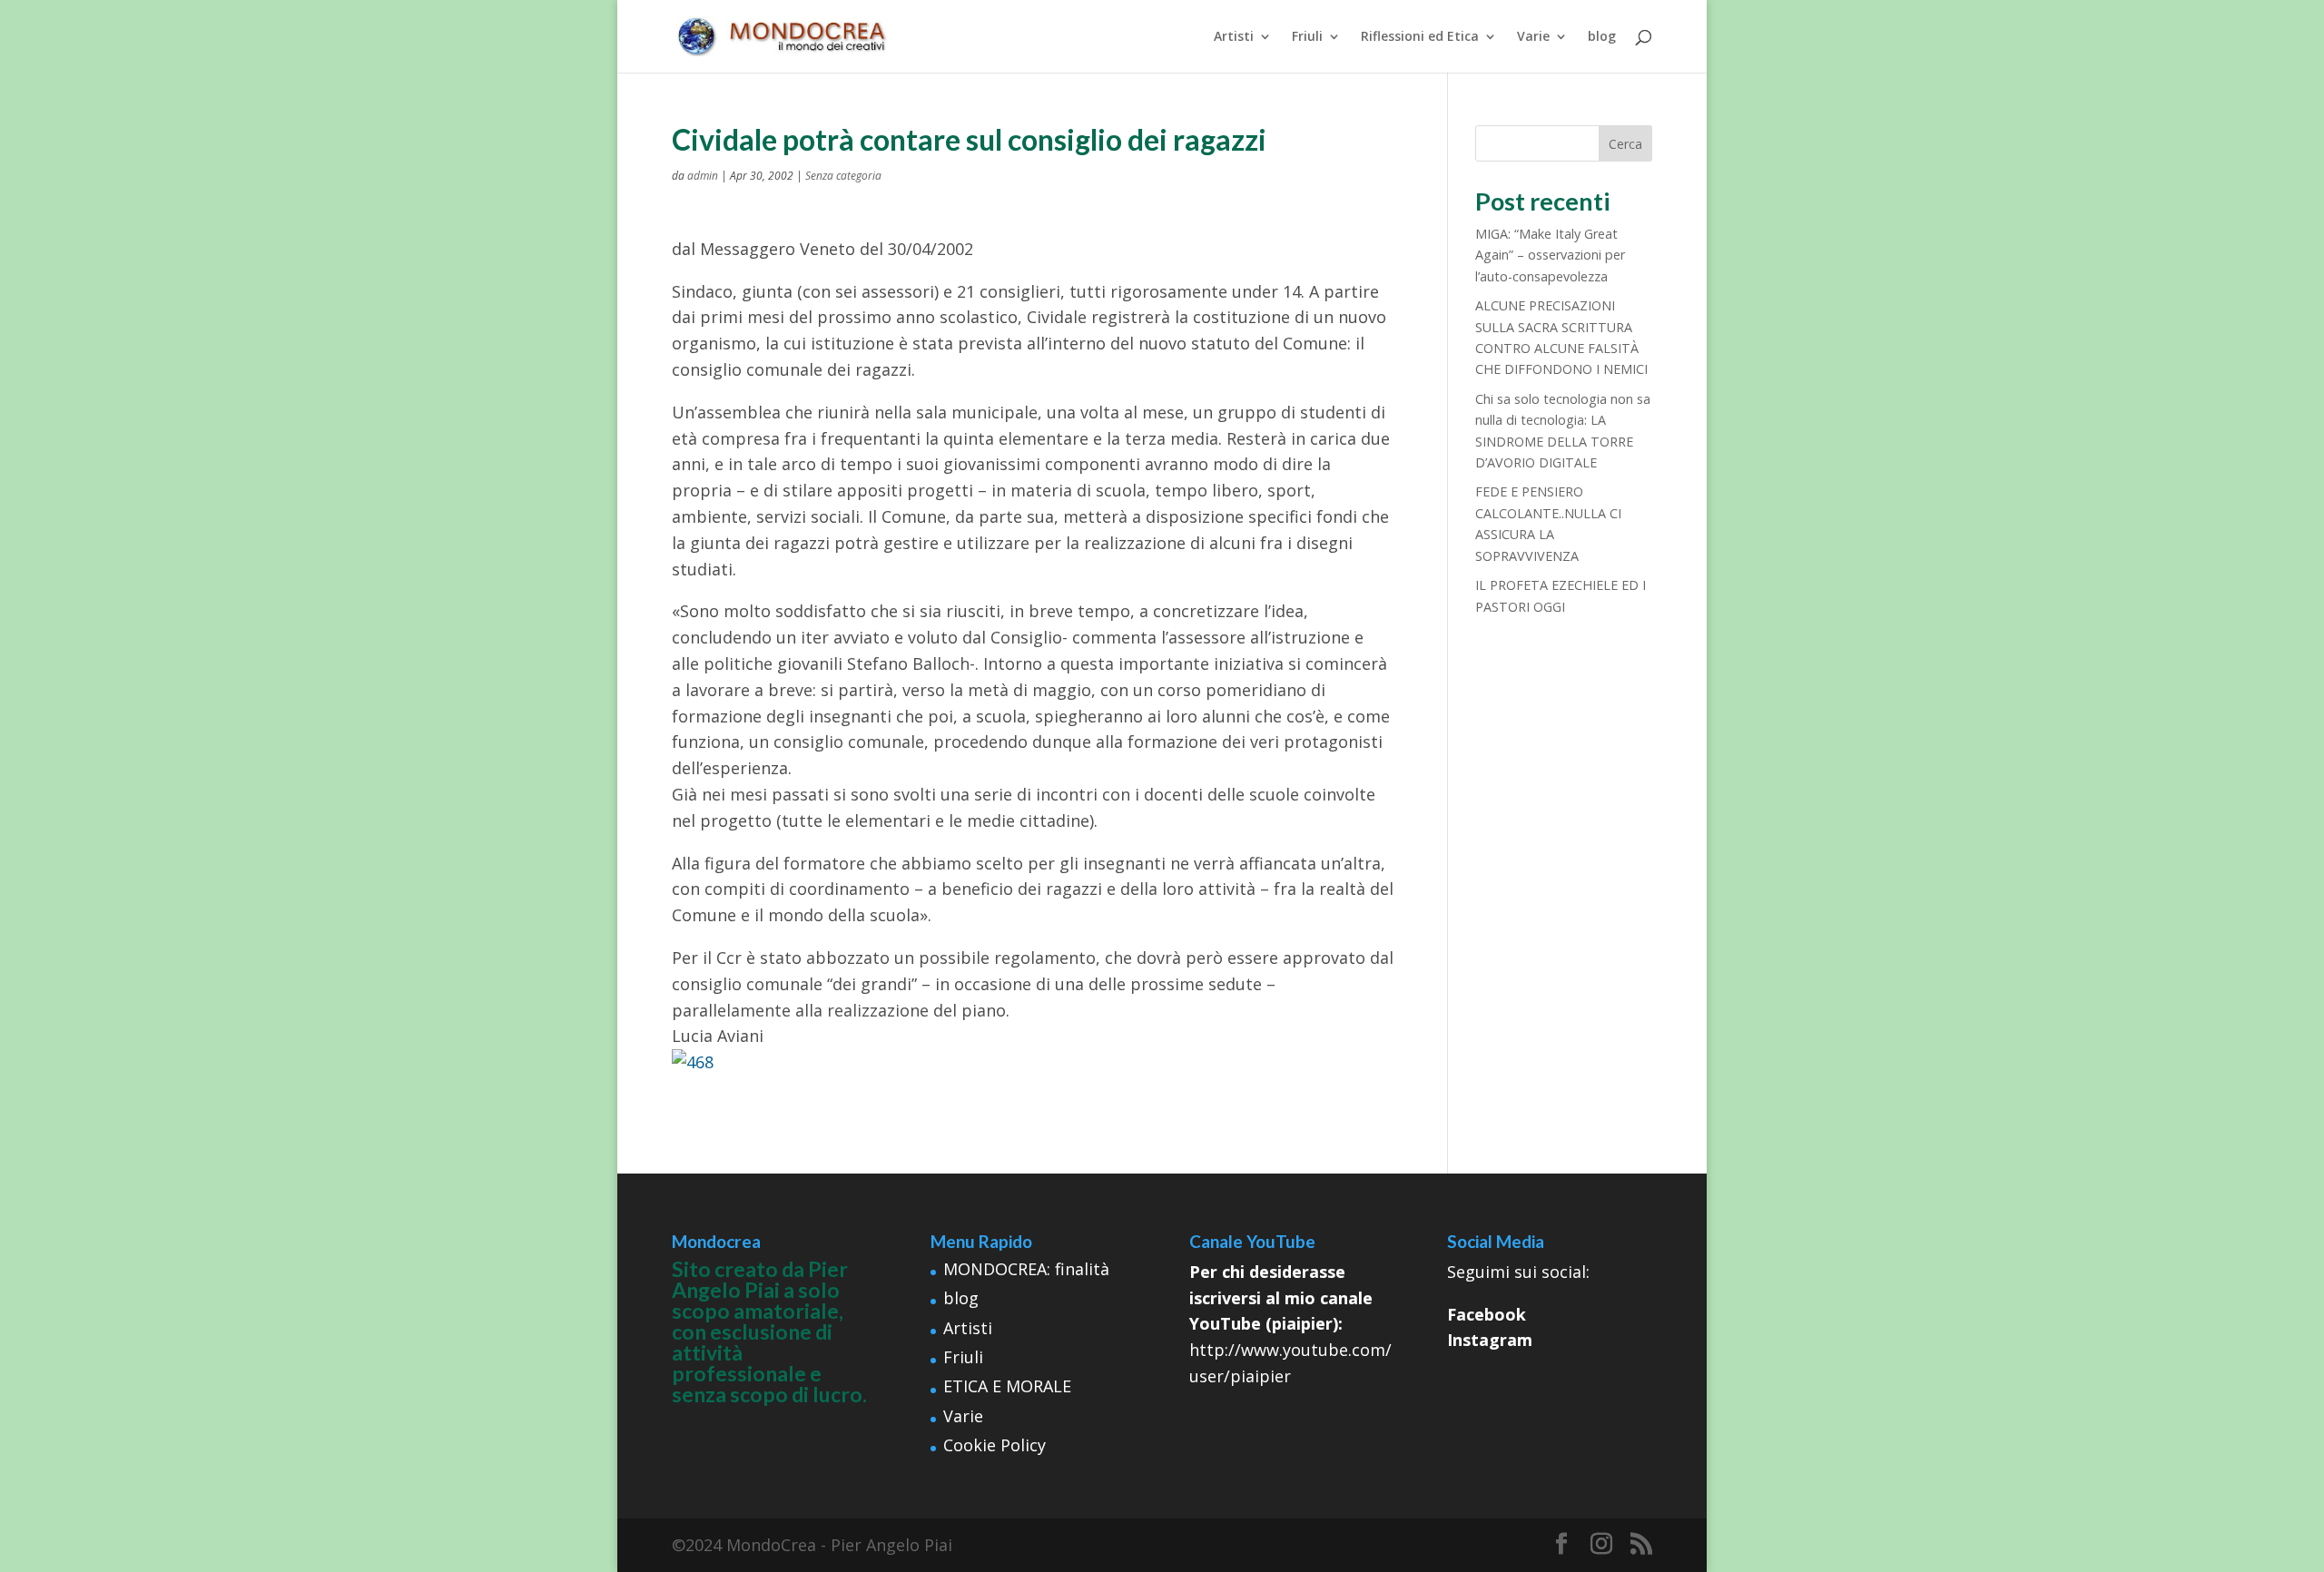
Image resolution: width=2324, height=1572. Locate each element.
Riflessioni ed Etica (1420, 37)
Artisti (1234, 37)
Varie (1533, 37)
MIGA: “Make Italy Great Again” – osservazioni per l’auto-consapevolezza (1550, 255)
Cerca (1625, 144)
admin (703, 176)
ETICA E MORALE (1007, 1386)
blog (1602, 37)
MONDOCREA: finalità (1026, 1269)
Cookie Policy (995, 1445)
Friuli (1307, 37)
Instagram (1490, 1340)
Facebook (1487, 1314)
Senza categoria (843, 176)
